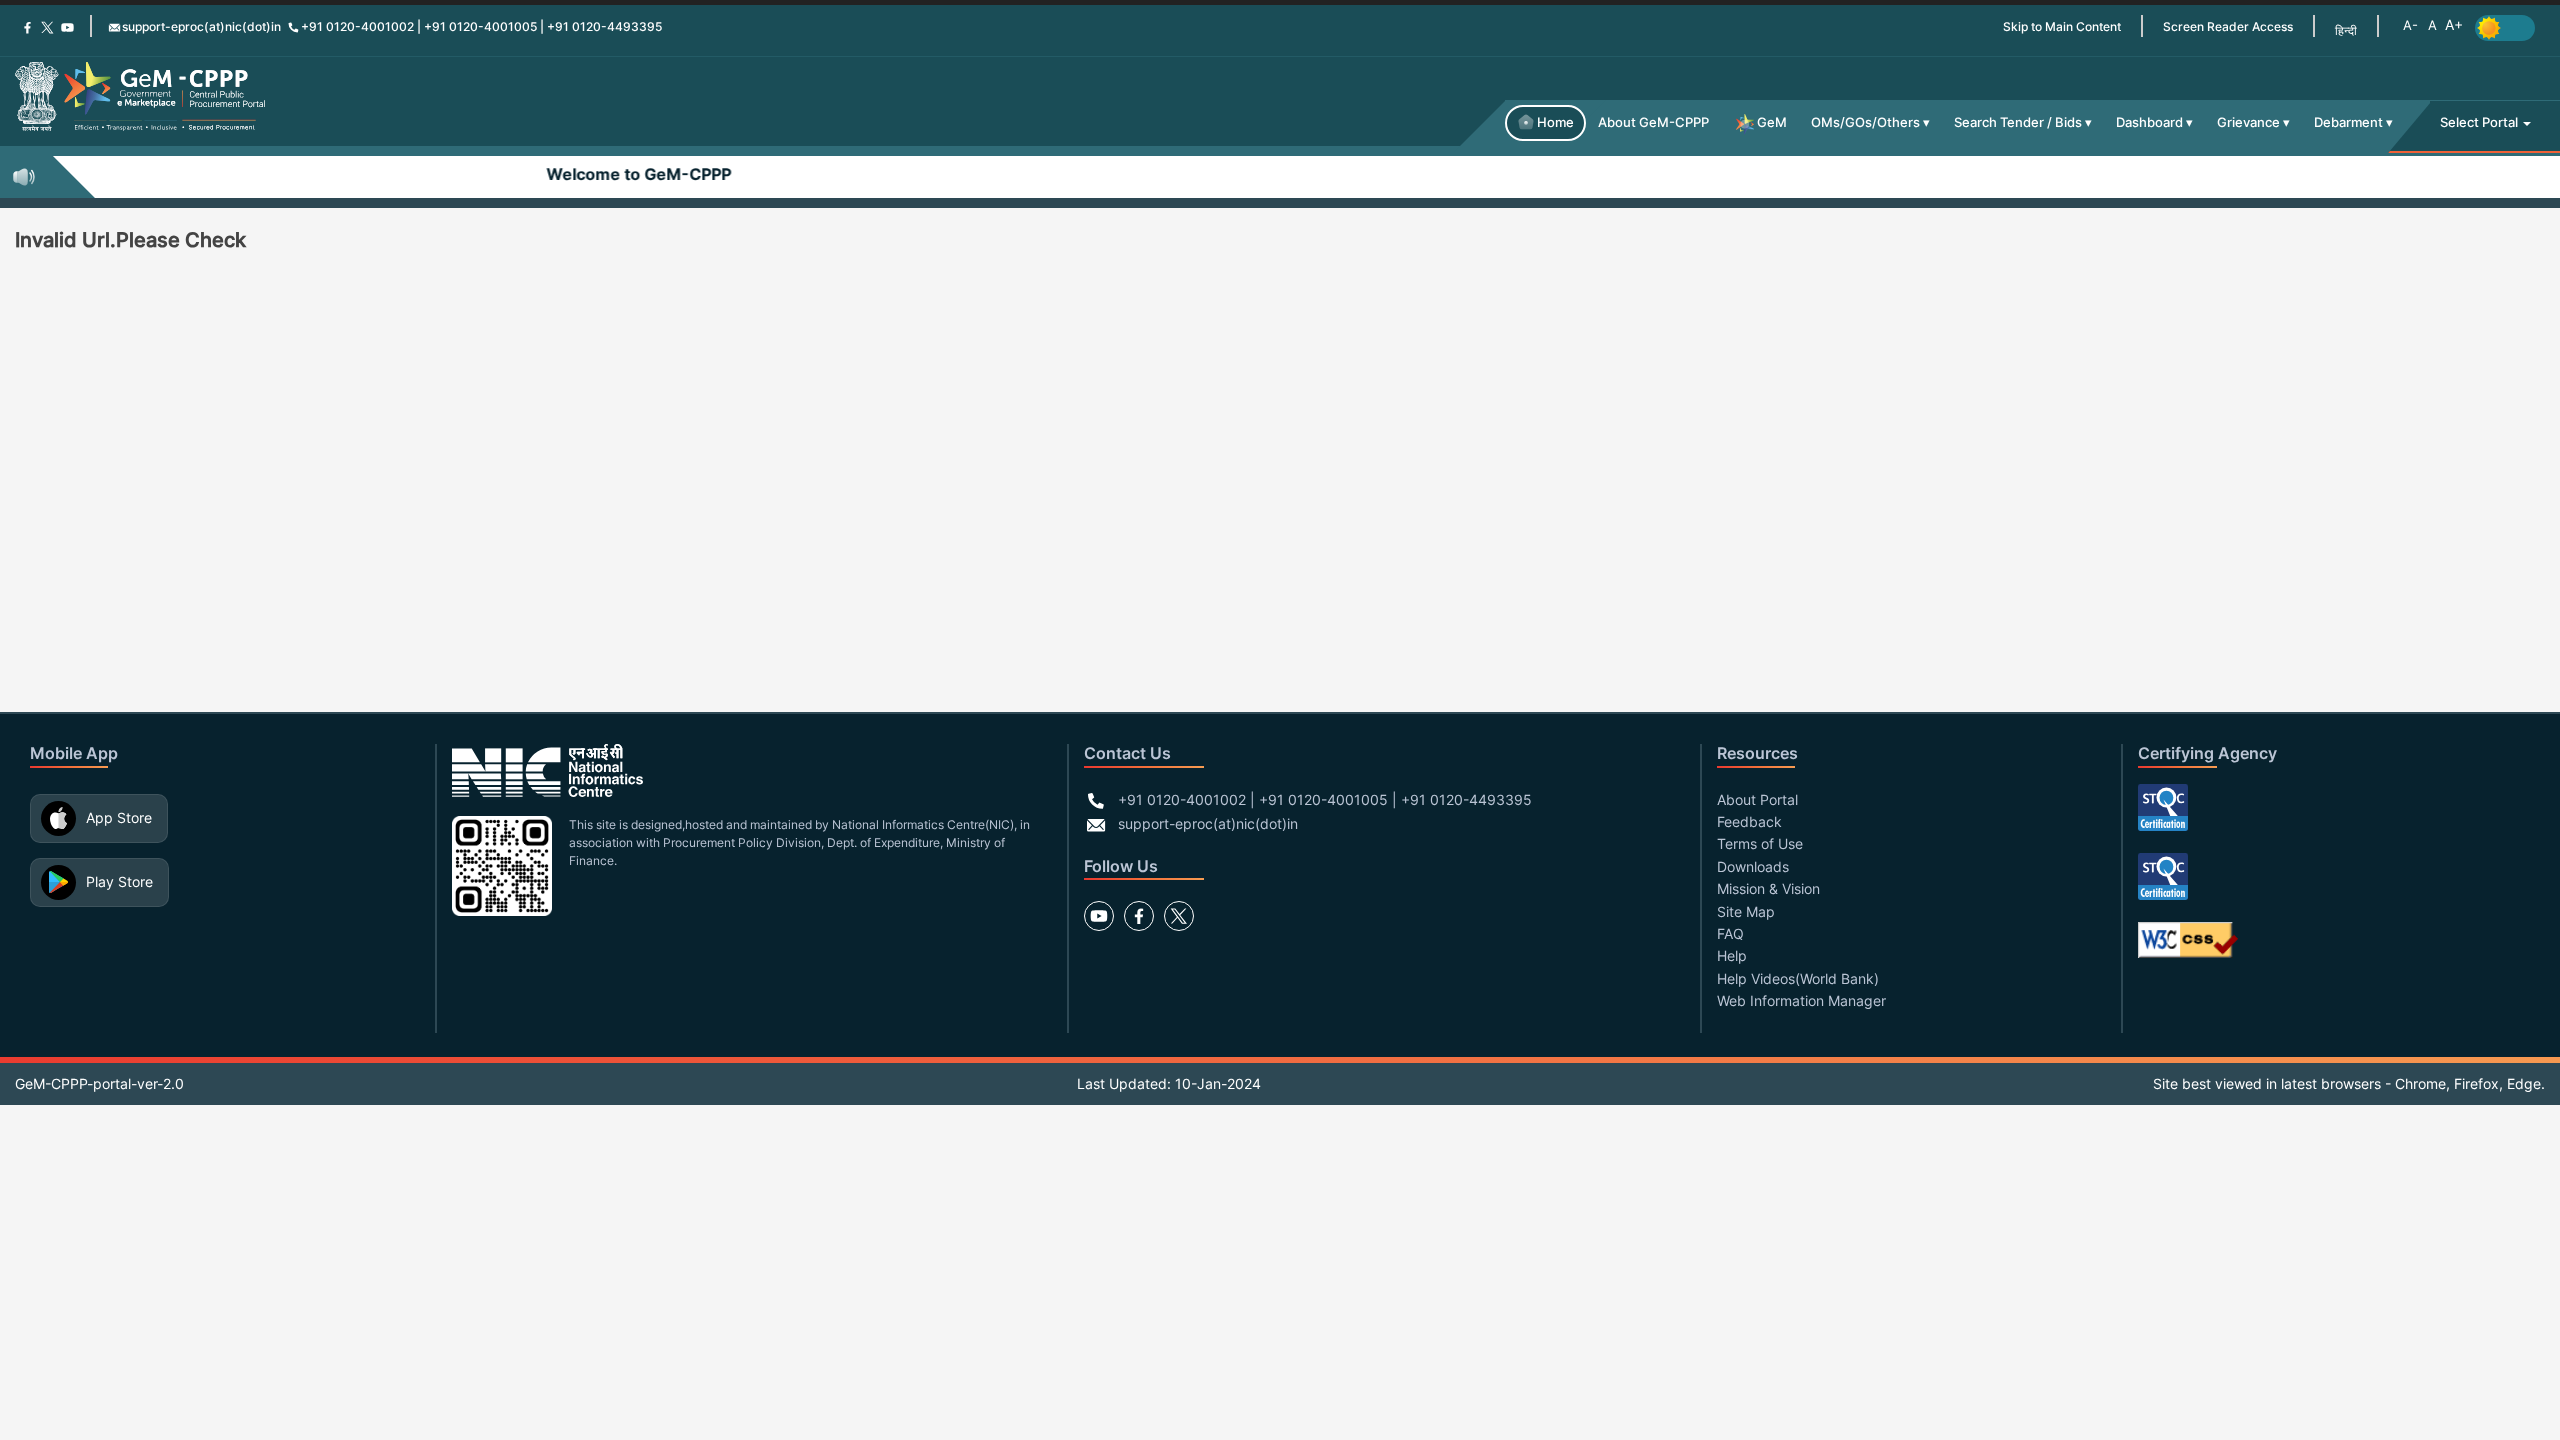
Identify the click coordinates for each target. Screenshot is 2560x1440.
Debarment (2348, 122)
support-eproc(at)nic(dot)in (201, 26)
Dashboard (2149, 122)
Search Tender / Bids (2018, 122)
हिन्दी (2346, 30)
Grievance (2248, 122)
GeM (1772, 122)
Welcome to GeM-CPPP (600, 174)
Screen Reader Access (2228, 26)
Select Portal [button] (2480, 122)
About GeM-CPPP (1653, 122)
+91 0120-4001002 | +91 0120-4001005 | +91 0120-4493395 (481, 26)
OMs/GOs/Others (1865, 122)
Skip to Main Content (2062, 26)
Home (1555, 122)
